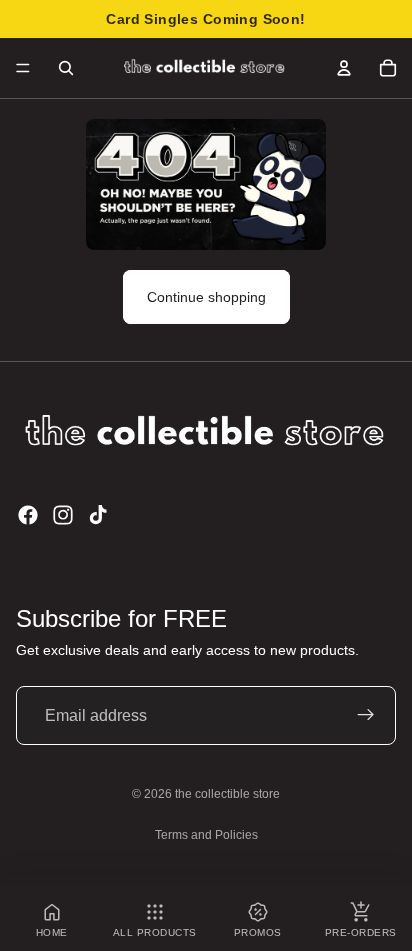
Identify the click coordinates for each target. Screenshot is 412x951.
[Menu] (23, 68)
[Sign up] (366, 716)
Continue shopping (206, 297)
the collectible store (227, 794)
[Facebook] (28, 515)
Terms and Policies (206, 835)
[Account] (344, 68)
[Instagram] (63, 515)
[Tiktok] (98, 515)
